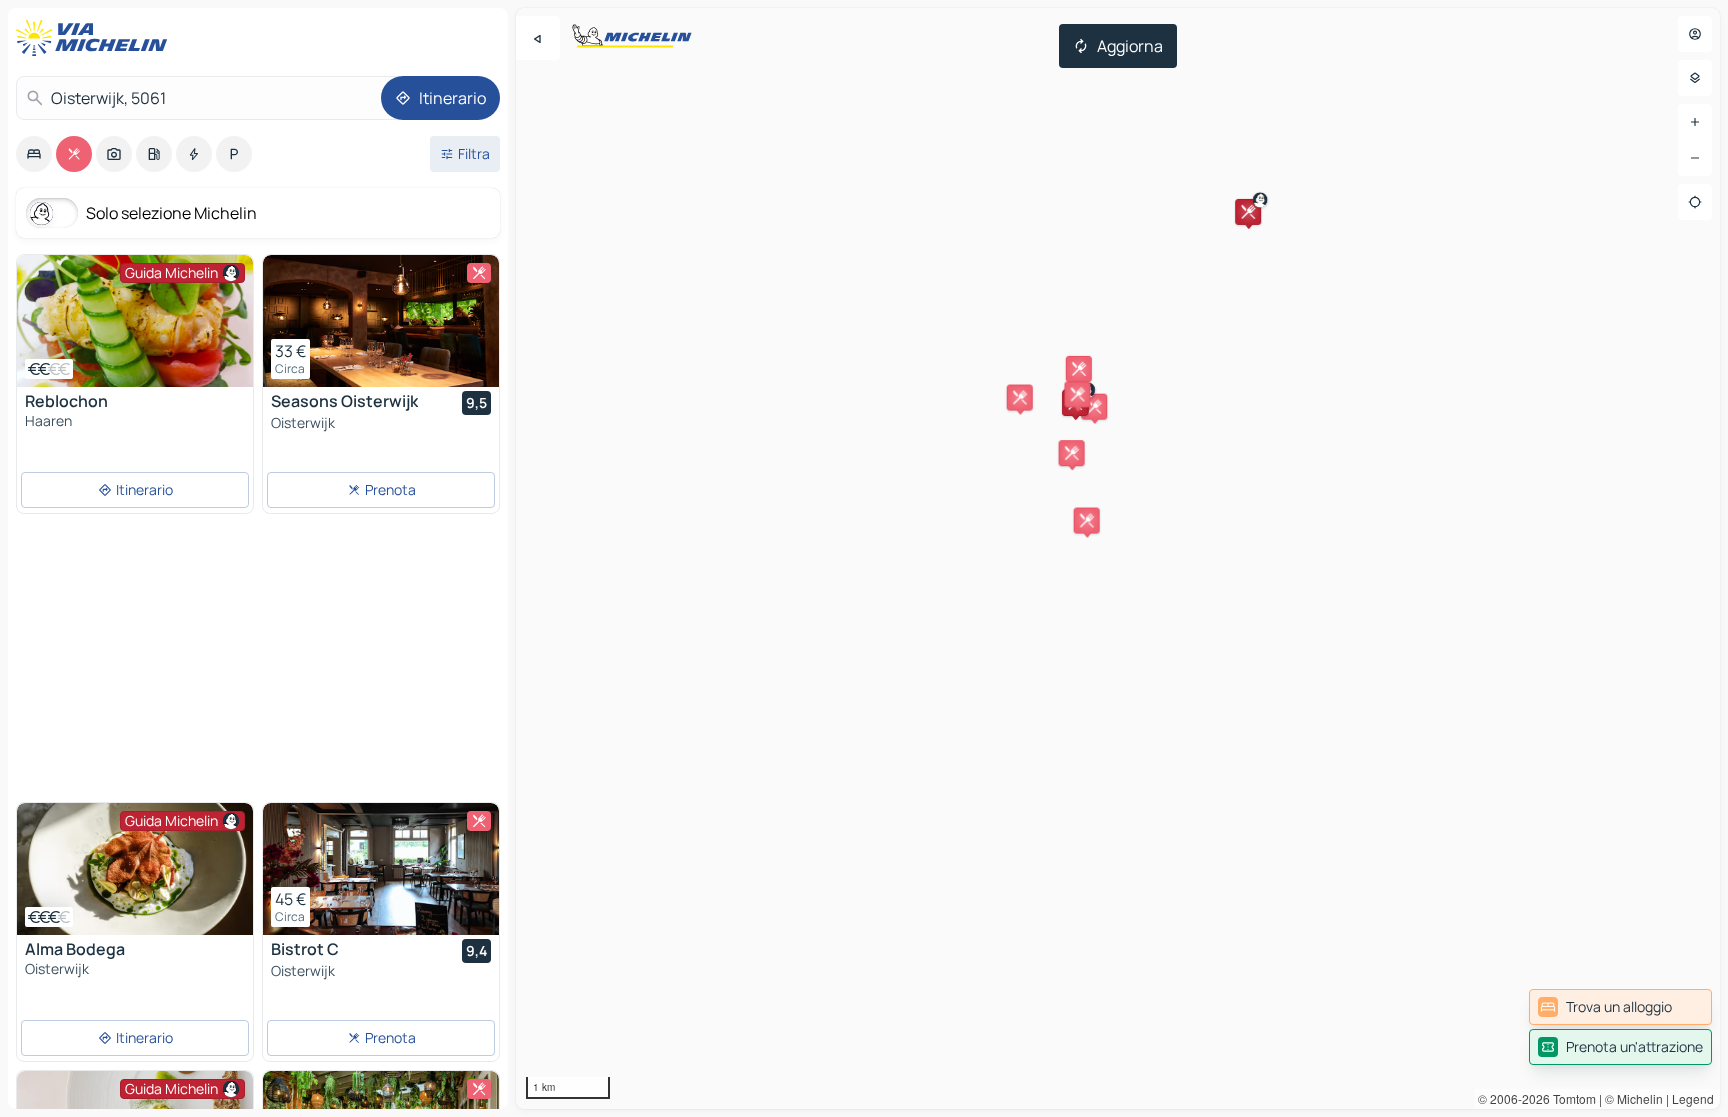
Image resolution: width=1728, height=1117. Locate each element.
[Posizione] (1695, 202)
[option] (34, 154)
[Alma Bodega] (135, 869)
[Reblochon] (135, 321)
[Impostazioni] (1695, 78)
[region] (1118, 558)
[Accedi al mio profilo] (1695, 34)
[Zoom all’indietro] (1695, 158)
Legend (1693, 1098)
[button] (1248, 212)
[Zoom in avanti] (1695, 122)
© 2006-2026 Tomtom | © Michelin (1570, 1098)
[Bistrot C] (381, 869)
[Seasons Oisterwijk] (381, 321)
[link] (1620, 1007)
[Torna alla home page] (96, 38)
